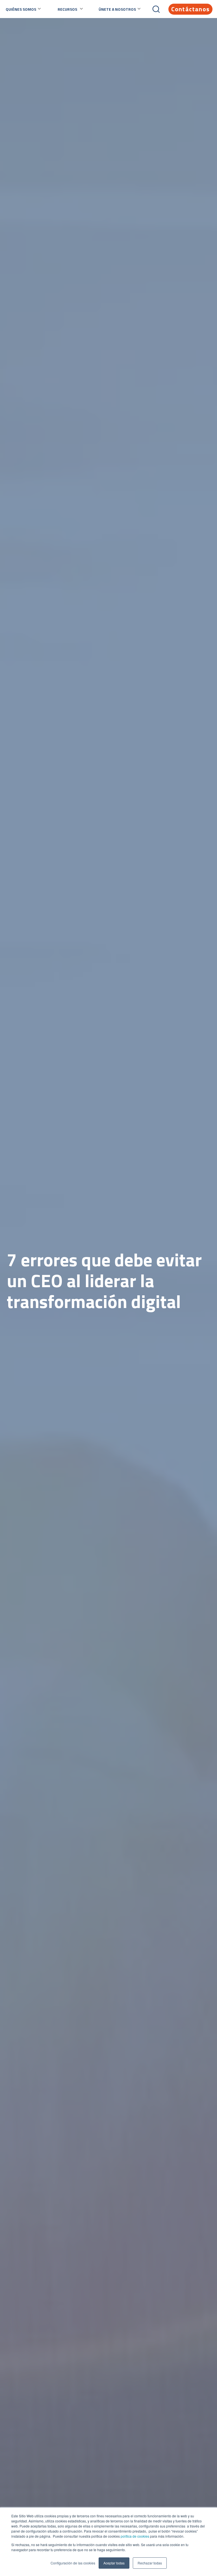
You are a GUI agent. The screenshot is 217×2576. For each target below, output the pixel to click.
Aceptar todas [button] (114, 2563)
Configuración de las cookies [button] (73, 2563)
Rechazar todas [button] (150, 2563)
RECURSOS (67, 9)
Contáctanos (190, 9)
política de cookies (134, 2536)
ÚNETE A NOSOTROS (117, 9)
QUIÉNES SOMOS (21, 9)
